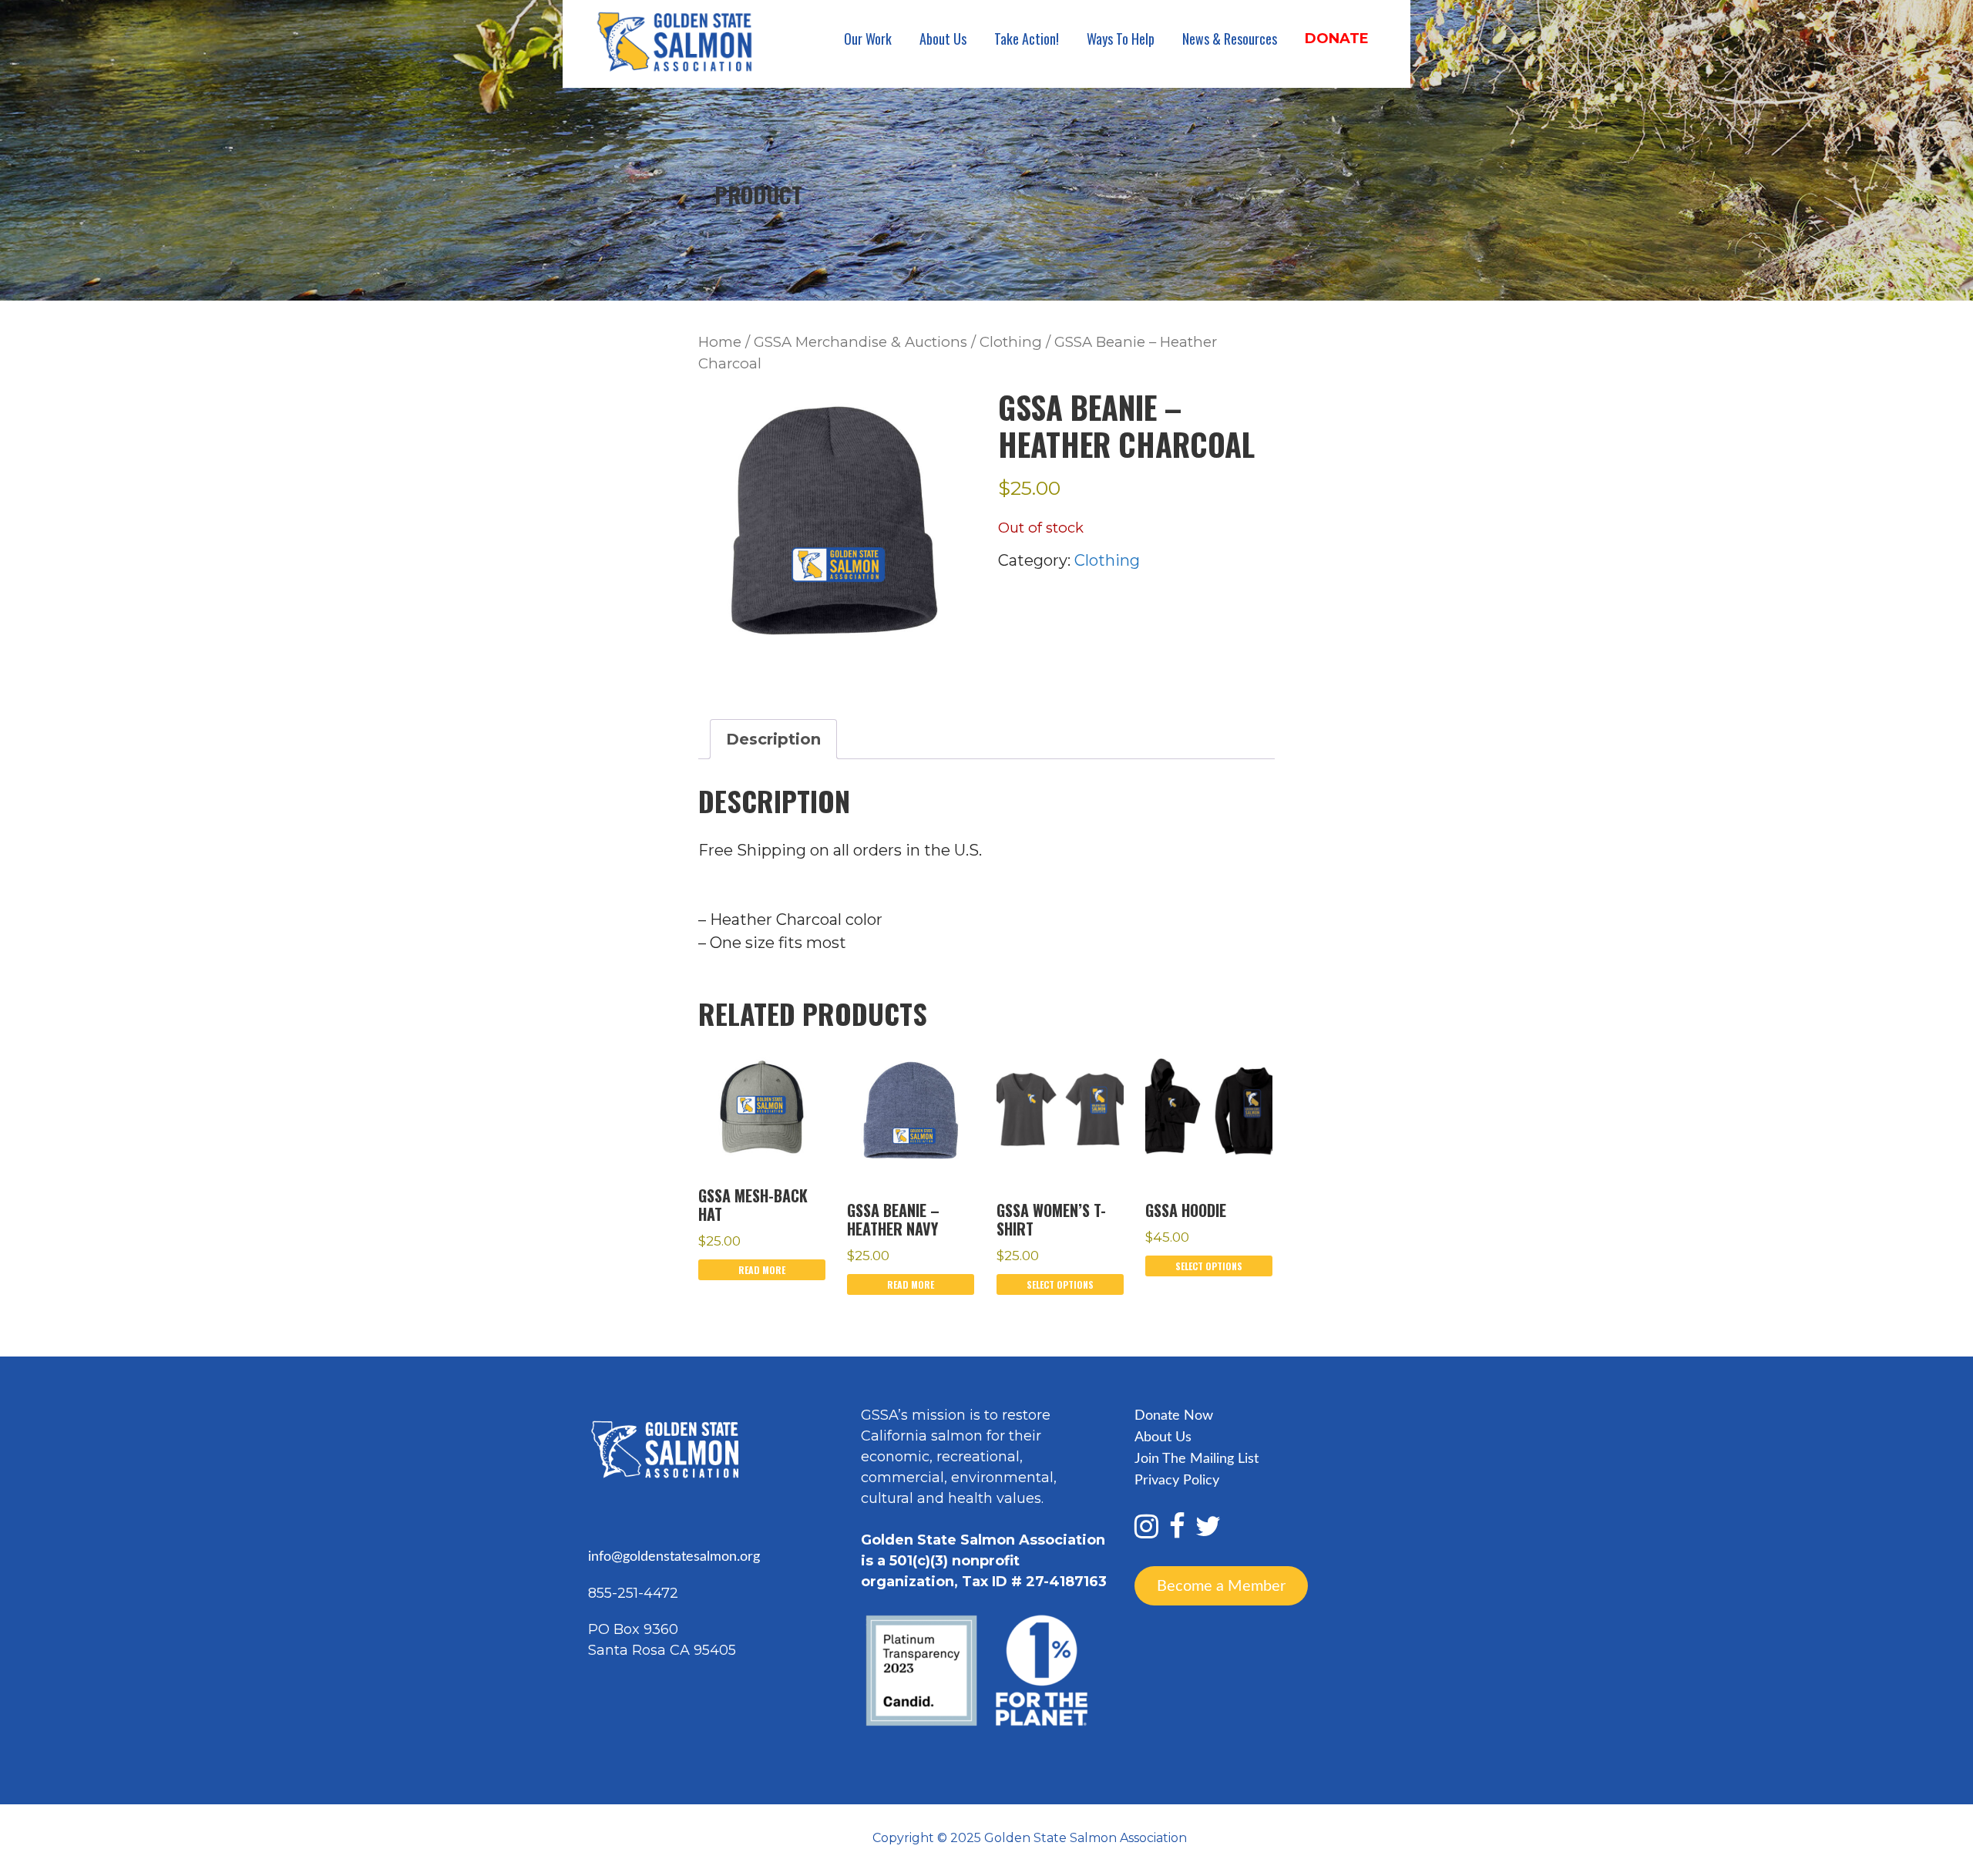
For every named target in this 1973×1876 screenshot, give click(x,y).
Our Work (868, 39)
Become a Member (1221, 1586)
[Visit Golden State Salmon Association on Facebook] (1177, 1532)
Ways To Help (1121, 39)
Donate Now (1174, 1416)
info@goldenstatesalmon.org (674, 1557)
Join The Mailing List (1197, 1459)
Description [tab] (773, 739)
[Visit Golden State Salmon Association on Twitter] (1208, 1532)
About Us (943, 39)
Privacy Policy (1177, 1481)
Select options (1060, 1284)
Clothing (1011, 342)
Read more (762, 1270)
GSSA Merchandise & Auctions (860, 342)
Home (720, 342)
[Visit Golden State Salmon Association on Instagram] (1146, 1532)
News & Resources (1230, 39)
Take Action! (1027, 39)
